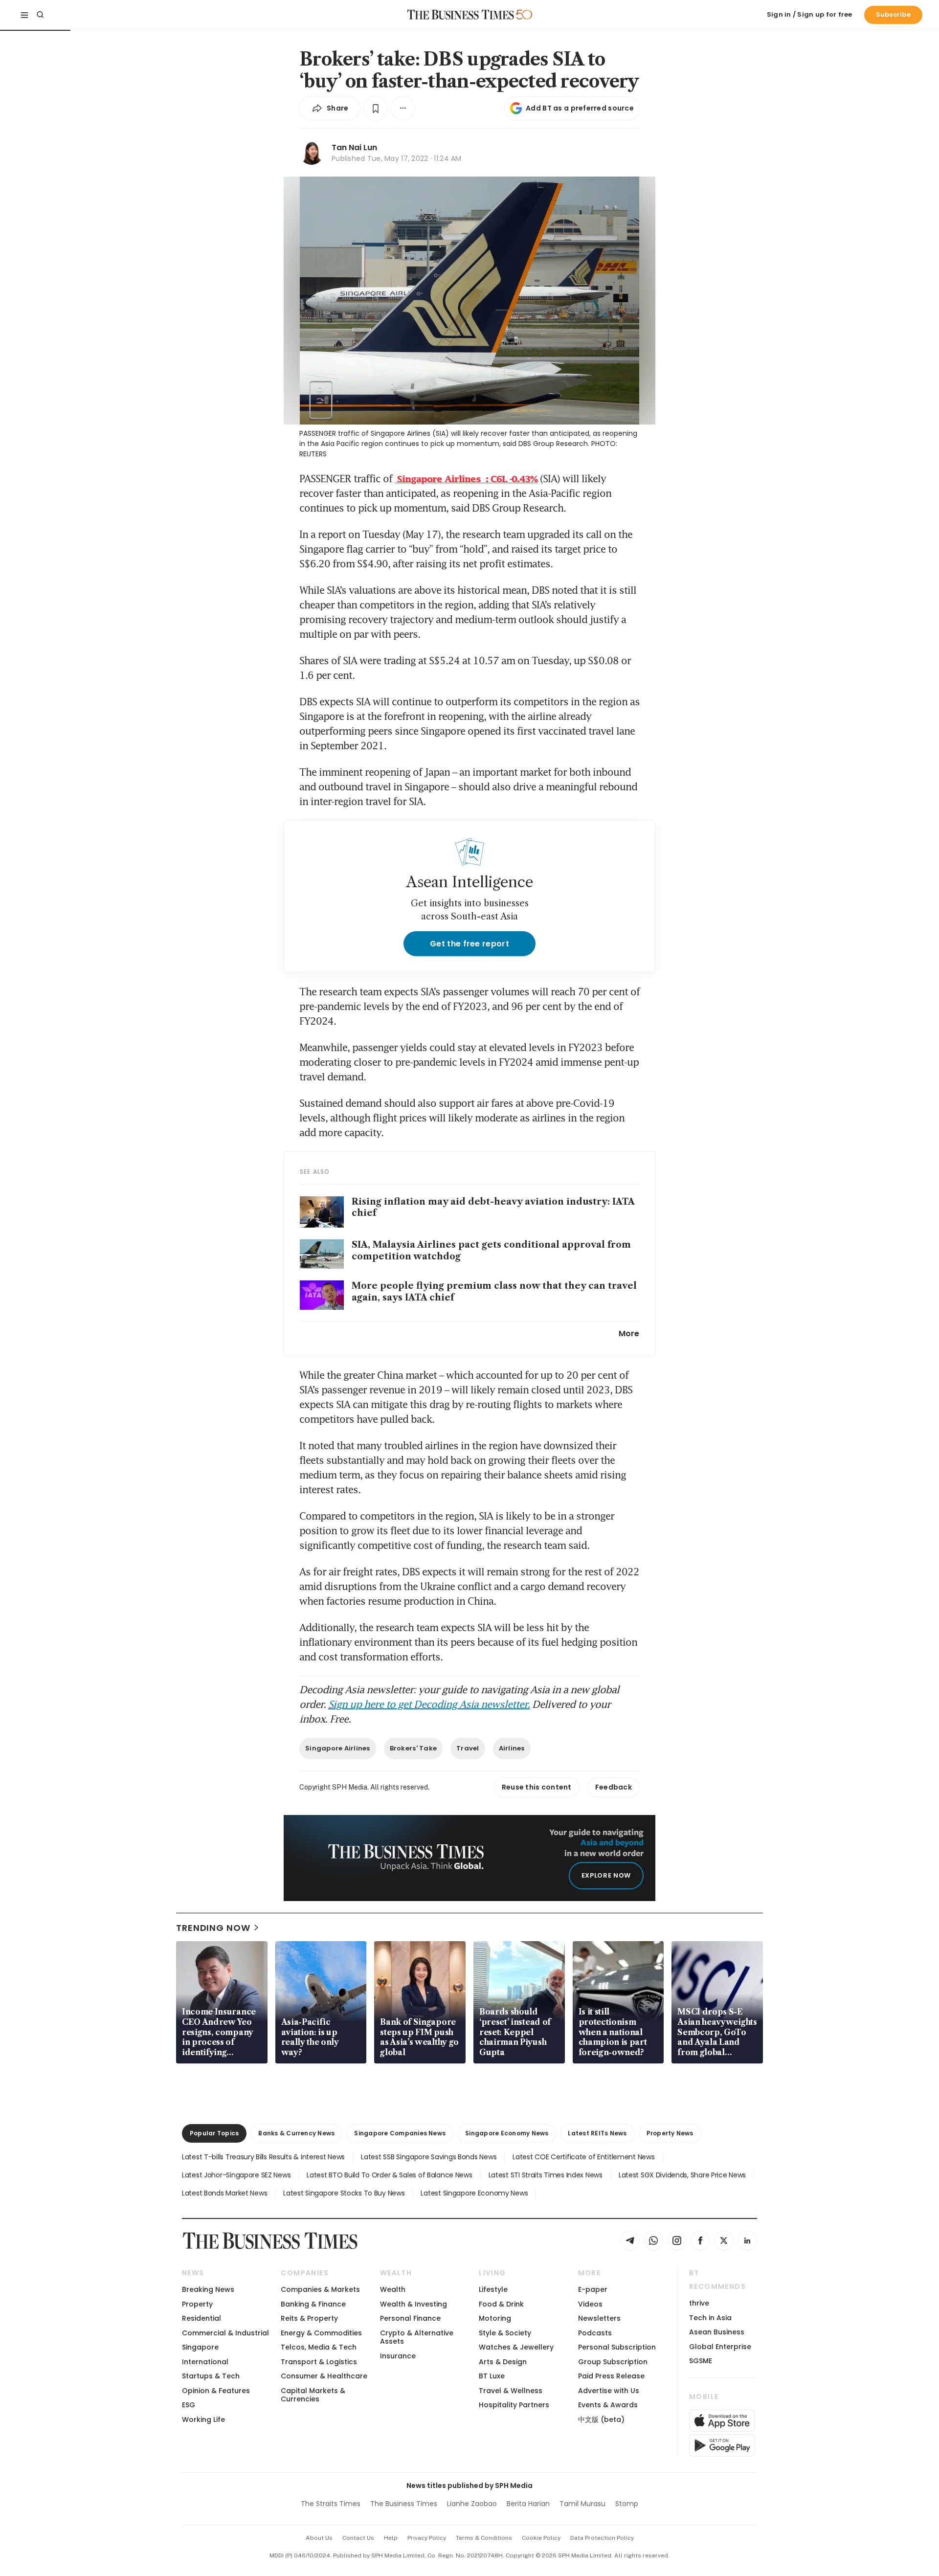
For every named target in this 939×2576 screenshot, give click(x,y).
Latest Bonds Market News (224, 2193)
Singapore (200, 2347)
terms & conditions (484, 2538)
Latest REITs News (597, 2133)
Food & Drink (501, 2304)
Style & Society (505, 2333)
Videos (590, 2304)
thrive (699, 2303)
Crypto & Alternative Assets (417, 2337)
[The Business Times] (461, 15)
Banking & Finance (313, 2304)
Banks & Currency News (296, 2133)
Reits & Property (309, 2318)
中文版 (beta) (601, 2419)
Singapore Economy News (507, 2133)
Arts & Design (503, 2362)
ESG (189, 2405)
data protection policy (602, 2538)
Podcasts (595, 2333)
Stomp (627, 2504)
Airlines (512, 1748)
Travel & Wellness (511, 2391)
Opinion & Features (216, 2391)
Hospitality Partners (514, 2405)
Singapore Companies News (400, 2133)
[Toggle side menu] (24, 15)
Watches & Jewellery (516, 2347)
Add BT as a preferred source (580, 108)
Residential (201, 2318)
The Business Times (404, 2504)
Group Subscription (613, 2362)
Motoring (495, 2318)
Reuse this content (537, 1787)
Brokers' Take (413, 1748)
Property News (670, 2133)
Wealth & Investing (414, 2304)
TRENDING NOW (213, 1928)
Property (197, 2304)
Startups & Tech (211, 2376)
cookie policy (541, 2538)
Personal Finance (410, 2318)
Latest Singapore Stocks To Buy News (344, 2193)
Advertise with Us (609, 2391)
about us (319, 2538)
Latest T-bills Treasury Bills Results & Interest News (263, 2157)
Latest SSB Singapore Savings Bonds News (429, 2157)
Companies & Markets (320, 2289)
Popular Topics (214, 2133)
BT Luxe (492, 2376)
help (391, 2538)
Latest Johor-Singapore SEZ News (236, 2175)
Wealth (393, 2289)
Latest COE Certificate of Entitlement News (583, 2157)
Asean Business (717, 2332)
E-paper (593, 2289)
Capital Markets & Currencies (313, 2395)
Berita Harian (528, 2504)
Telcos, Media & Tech (319, 2347)
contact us (358, 2538)
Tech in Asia (710, 2318)
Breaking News (208, 2289)
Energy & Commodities (321, 2333)
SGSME (701, 2361)
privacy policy (427, 2538)
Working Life (203, 2419)
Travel (468, 1748)
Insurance (398, 2356)
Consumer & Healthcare (324, 2376)
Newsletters (599, 2318)
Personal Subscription (617, 2347)
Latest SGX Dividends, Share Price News (682, 2175)
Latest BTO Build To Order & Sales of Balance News (389, 2175)
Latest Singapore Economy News (474, 2193)
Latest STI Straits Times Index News (546, 2175)
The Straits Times (331, 2504)
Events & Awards (608, 2405)
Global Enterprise (720, 2347)
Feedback (614, 1787)
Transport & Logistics (319, 2362)
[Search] (40, 15)
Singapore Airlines (338, 1748)
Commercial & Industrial (225, 2333)
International (205, 2362)
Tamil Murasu (582, 2504)
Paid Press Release (611, 2376)
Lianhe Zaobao (472, 2504)
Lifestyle (493, 2289)
